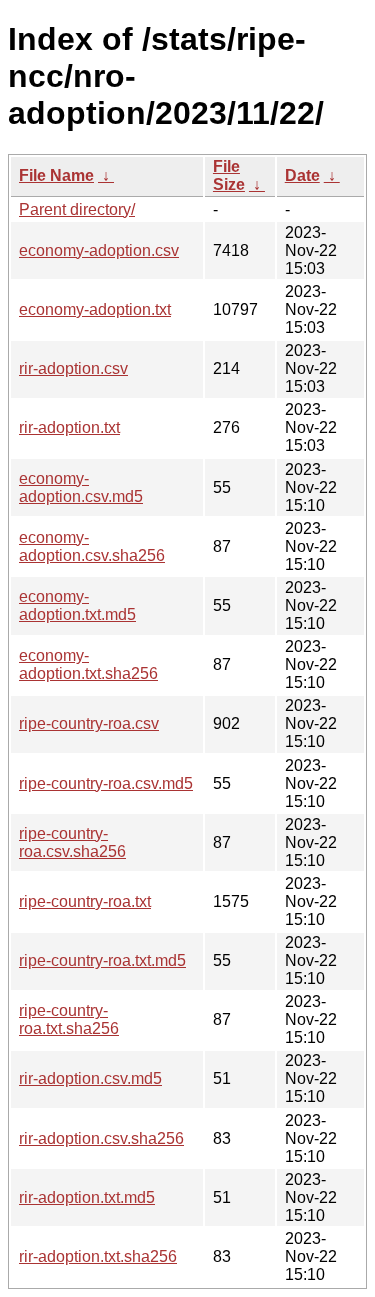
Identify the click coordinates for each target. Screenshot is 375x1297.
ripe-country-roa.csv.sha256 (72, 842)
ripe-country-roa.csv (89, 723)
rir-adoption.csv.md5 (90, 1078)
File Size (229, 175)
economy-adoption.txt (95, 309)
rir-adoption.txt (69, 427)
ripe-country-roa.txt (85, 901)
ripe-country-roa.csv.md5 (106, 783)
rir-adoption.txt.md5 (87, 1197)
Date (302, 175)
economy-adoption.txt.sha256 (88, 664)
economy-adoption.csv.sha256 (92, 546)
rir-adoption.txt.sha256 (98, 1256)
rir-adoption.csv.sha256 (101, 1138)
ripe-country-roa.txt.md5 (102, 960)
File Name (56, 175)
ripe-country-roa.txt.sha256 (69, 1019)
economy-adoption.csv (99, 250)
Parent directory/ (77, 209)
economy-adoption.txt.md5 (77, 605)
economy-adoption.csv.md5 (81, 487)
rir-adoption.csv (73, 368)
